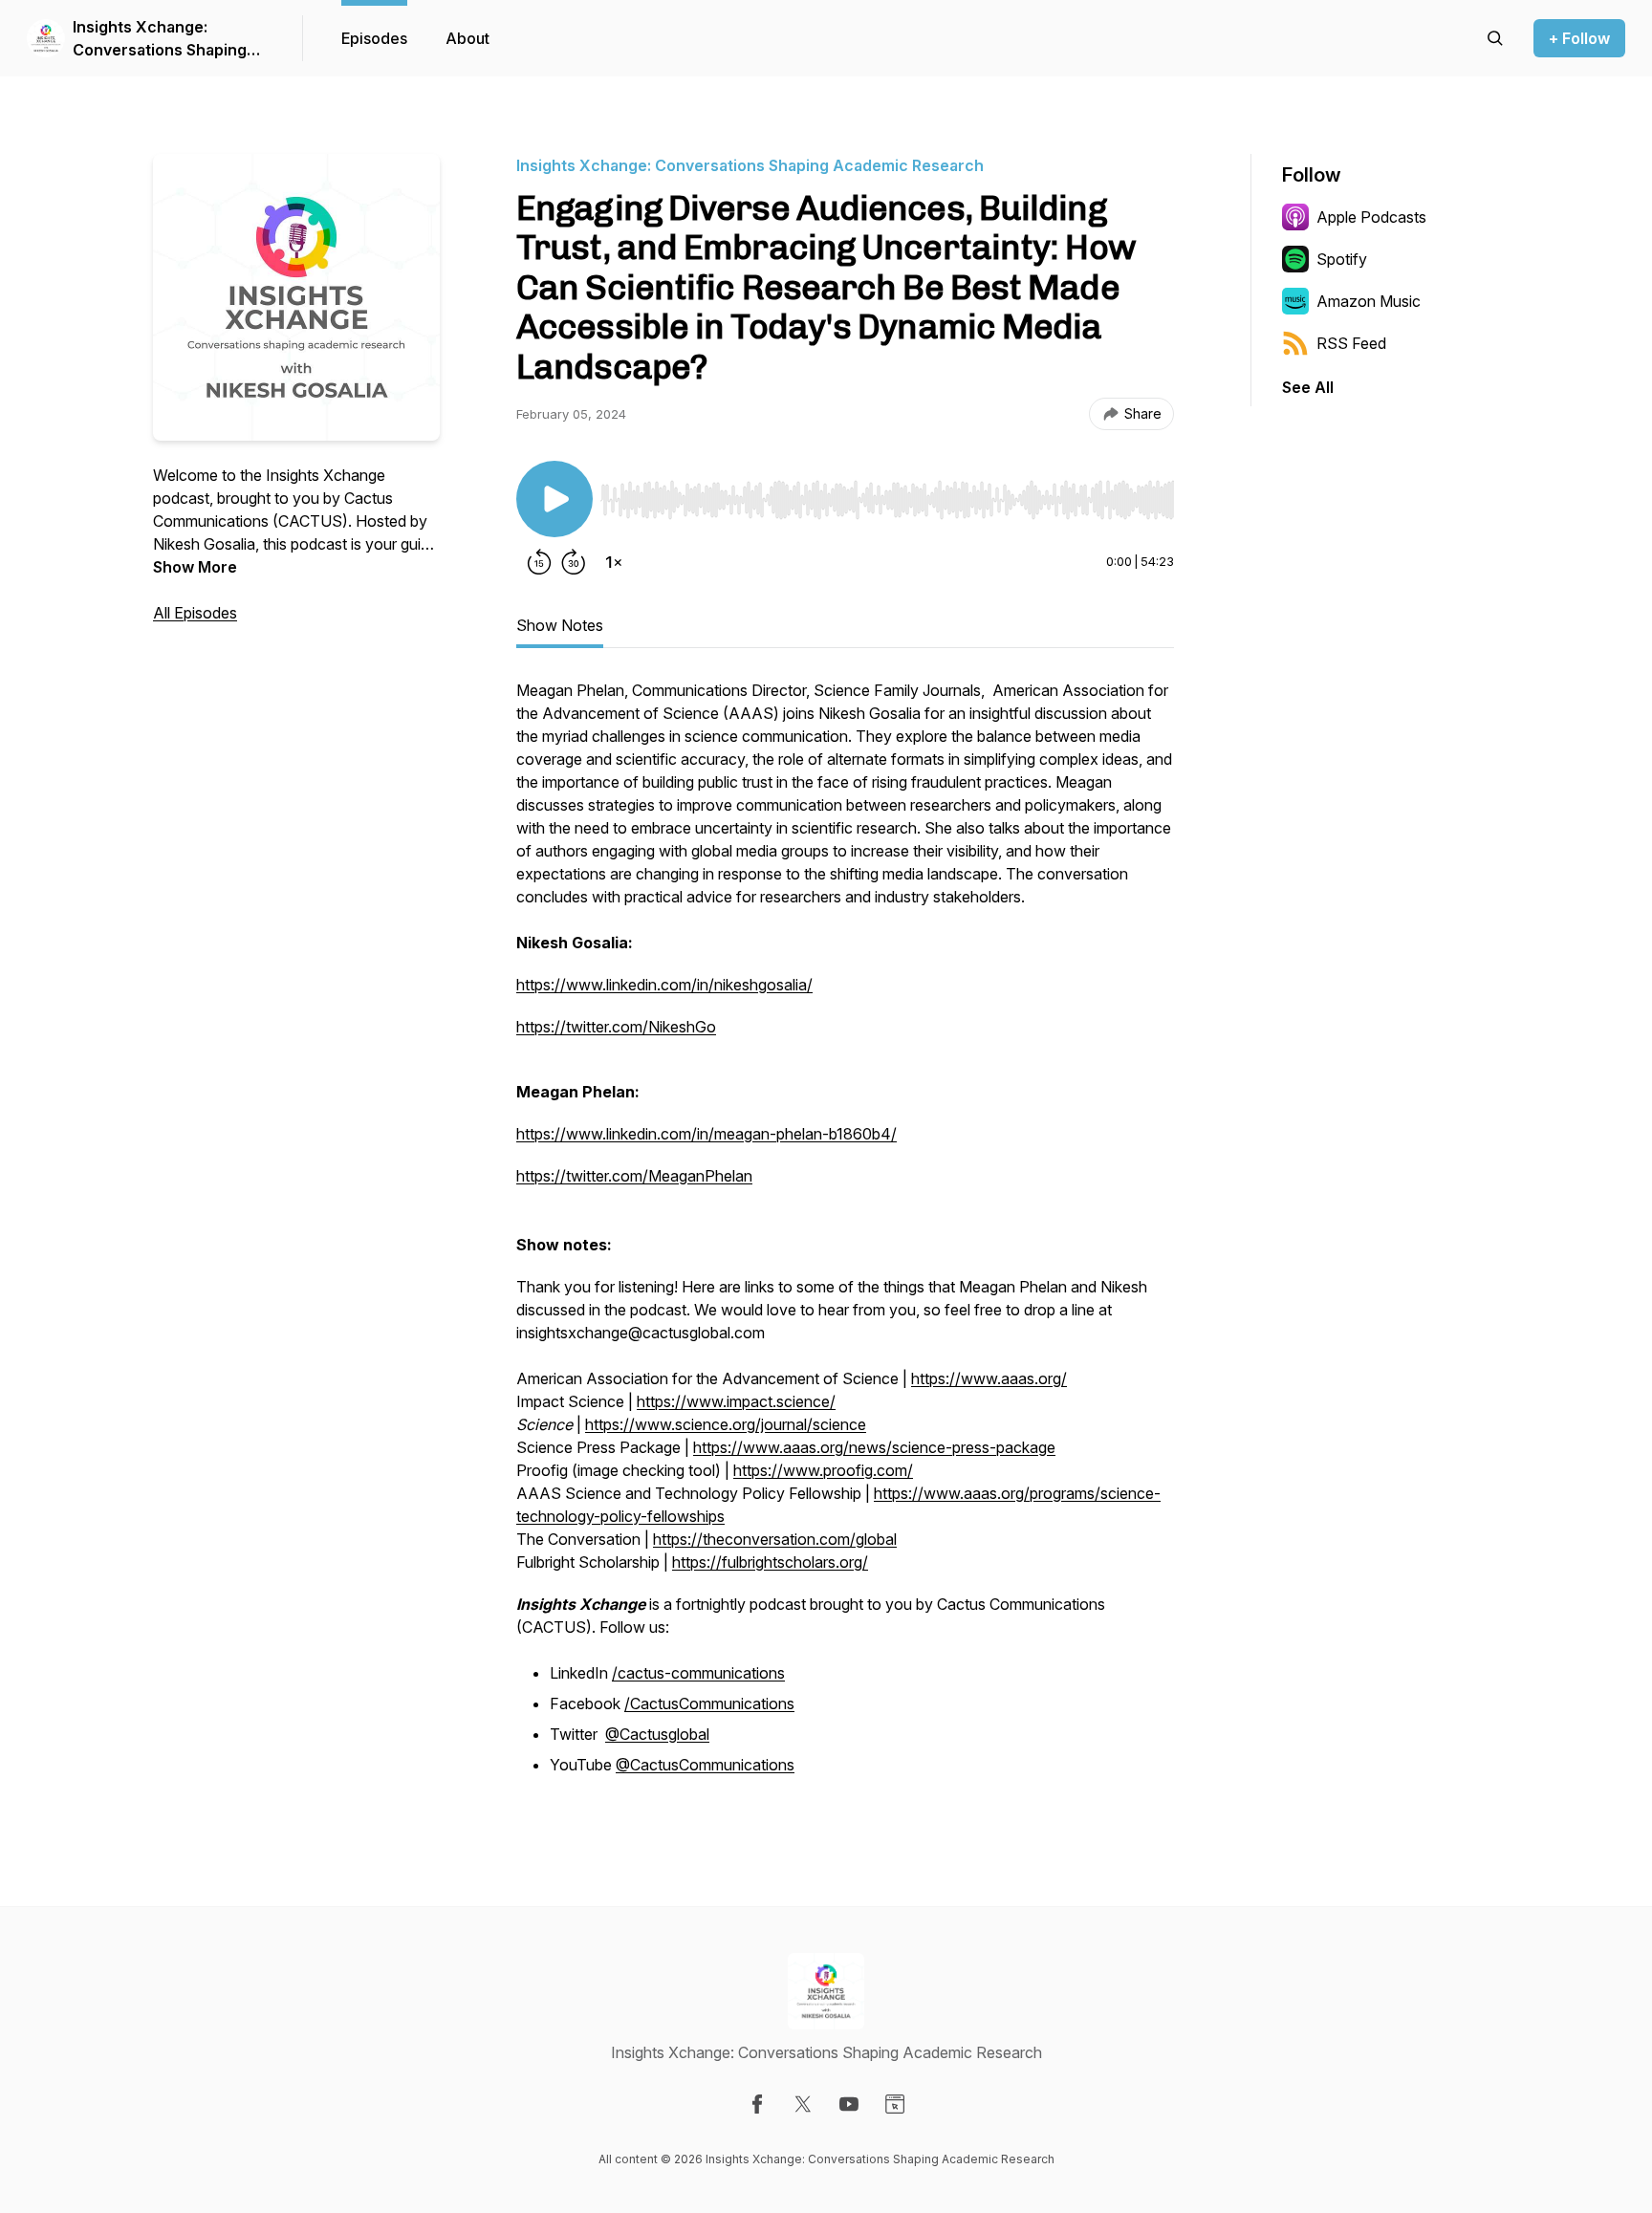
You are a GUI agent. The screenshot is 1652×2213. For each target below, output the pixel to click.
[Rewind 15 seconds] (539, 562)
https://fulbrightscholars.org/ (770, 1562)
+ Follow (1579, 38)
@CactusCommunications (705, 1765)
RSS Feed (1351, 343)
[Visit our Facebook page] (757, 2104)
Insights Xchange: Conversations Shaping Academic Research (160, 39)
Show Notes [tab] (560, 625)
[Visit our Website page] (895, 2104)
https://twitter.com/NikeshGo (616, 1027)
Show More (195, 567)
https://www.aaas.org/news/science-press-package (874, 1447)
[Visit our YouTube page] (849, 2104)
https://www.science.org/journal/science (726, 1424)
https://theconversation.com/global (775, 1539)
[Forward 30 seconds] (574, 562)
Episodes (374, 38)
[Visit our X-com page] (803, 2104)
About (467, 38)
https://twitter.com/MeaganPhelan (634, 1176)
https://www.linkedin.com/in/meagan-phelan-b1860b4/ (706, 1134)
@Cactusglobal (657, 1734)
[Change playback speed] (614, 562)
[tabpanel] (845, 1239)
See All (1308, 387)
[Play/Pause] (554, 499)
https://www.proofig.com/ (823, 1470)
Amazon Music (1369, 301)
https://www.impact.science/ (736, 1401)
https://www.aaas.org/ (989, 1378)
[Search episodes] (1495, 38)
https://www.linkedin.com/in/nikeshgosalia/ (664, 985)
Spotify (1342, 259)
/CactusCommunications (709, 1703)
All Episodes (195, 613)
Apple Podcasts (1371, 217)
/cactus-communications (698, 1673)
